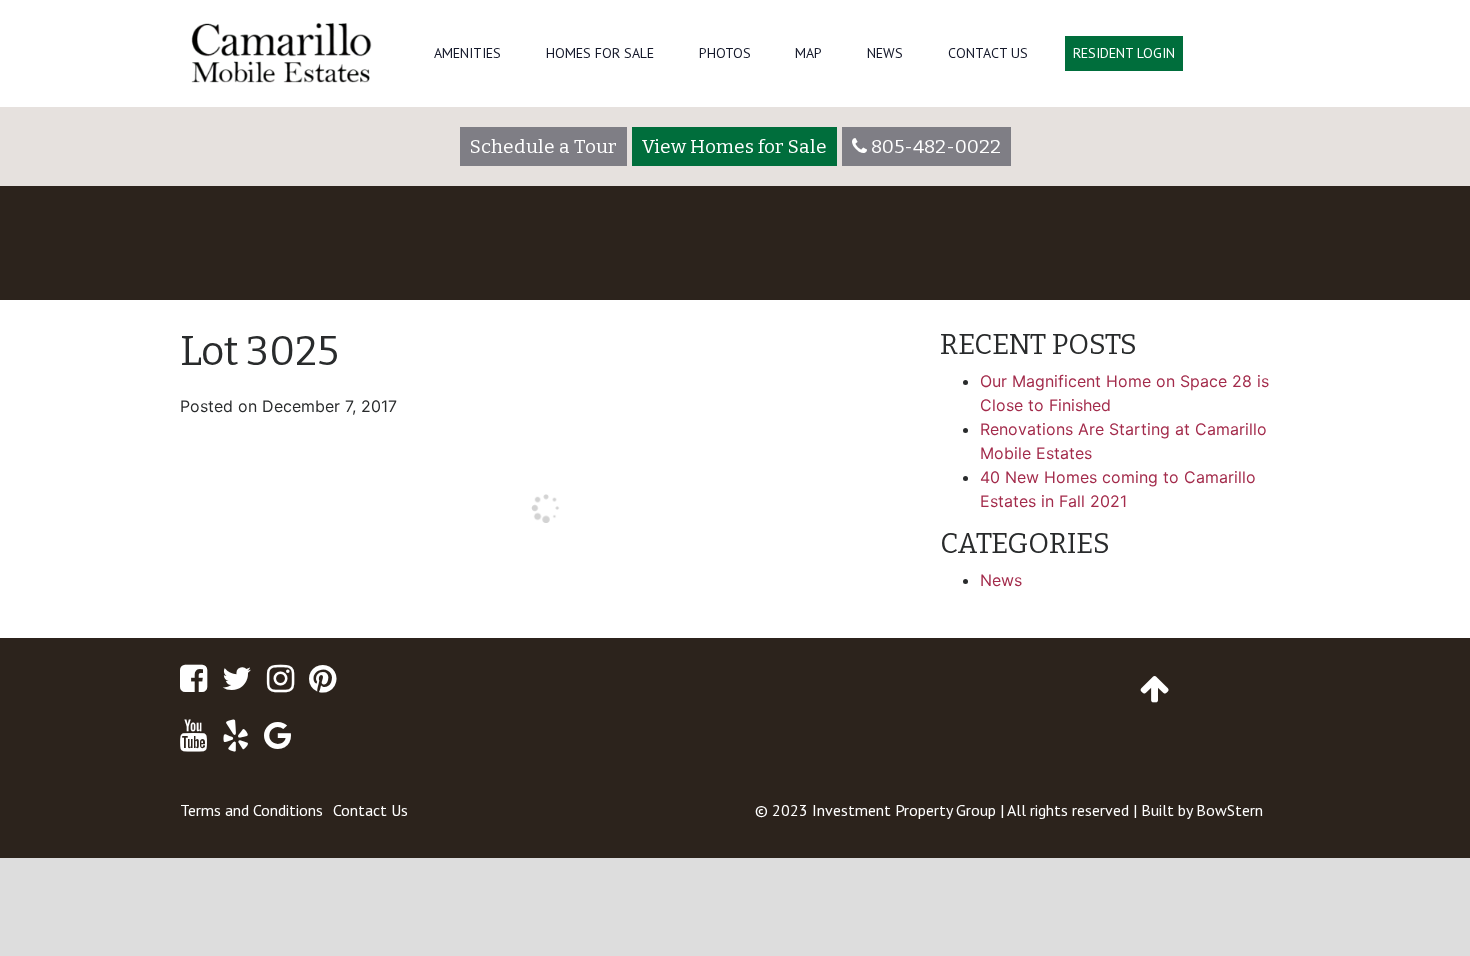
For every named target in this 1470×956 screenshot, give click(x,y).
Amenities (467, 53)
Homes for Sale (600, 53)
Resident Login (1124, 53)
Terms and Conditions (251, 810)
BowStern (1229, 810)
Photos (725, 53)
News (885, 53)
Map (808, 53)
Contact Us (988, 53)
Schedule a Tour (543, 146)
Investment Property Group (904, 810)
